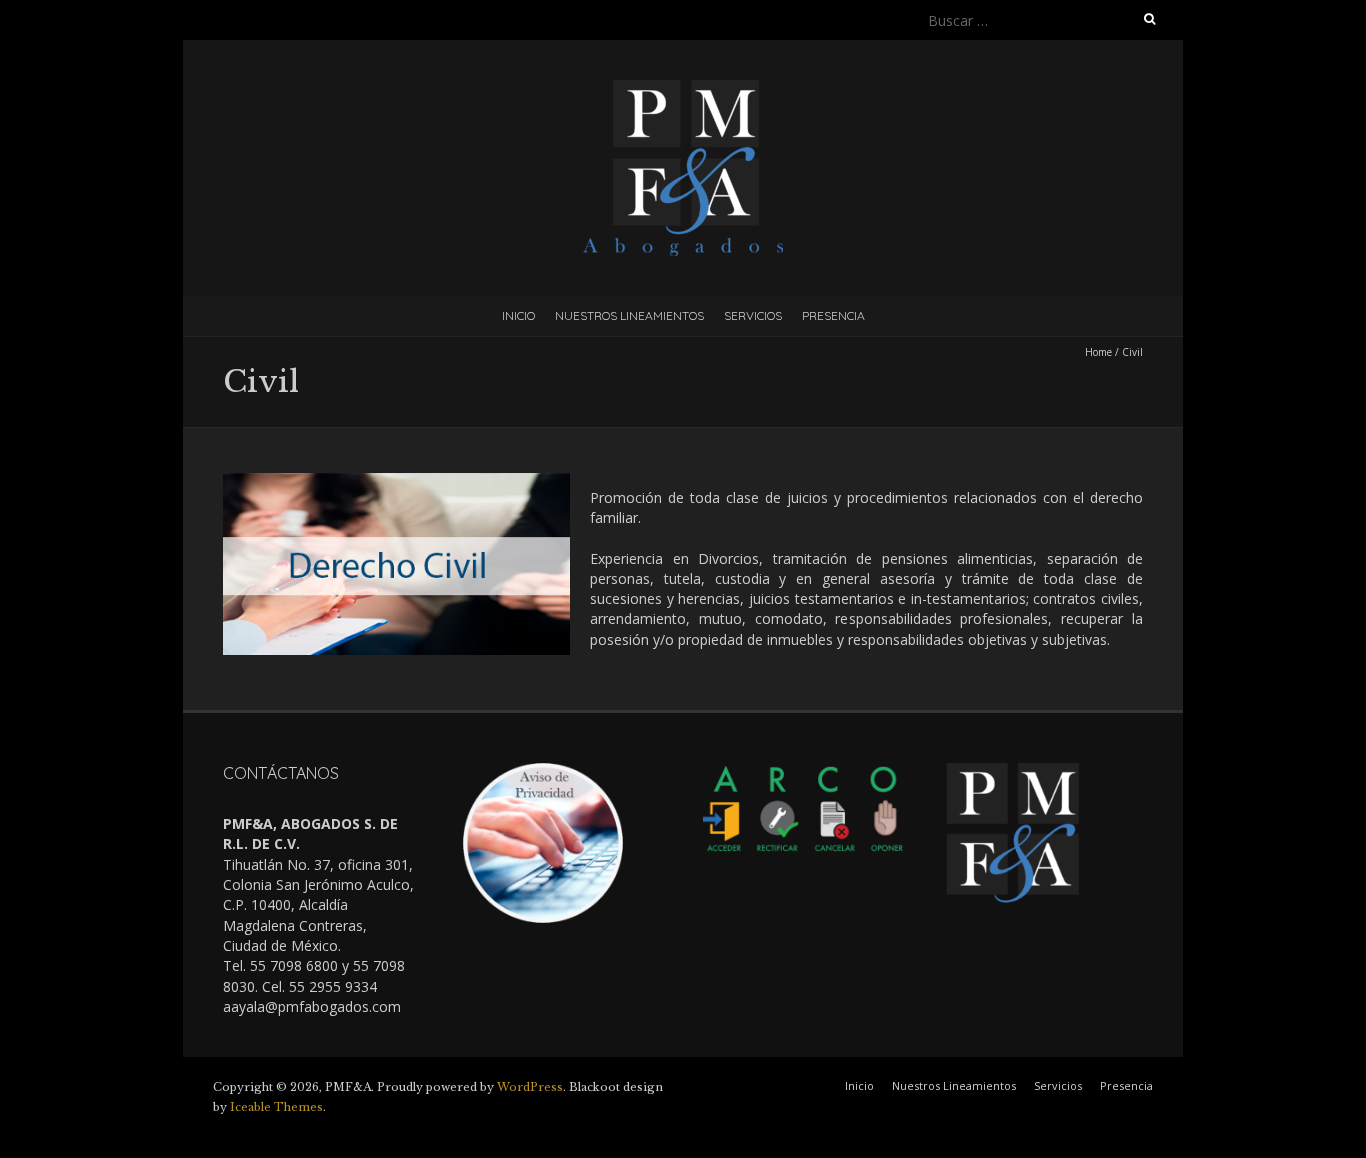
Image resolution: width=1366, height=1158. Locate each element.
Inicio (518, 315)
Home (1098, 352)
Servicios (753, 315)
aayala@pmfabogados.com (312, 1006)
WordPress (530, 1087)
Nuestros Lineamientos (629, 315)
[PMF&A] (683, 89)
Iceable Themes (276, 1107)
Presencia (833, 315)
